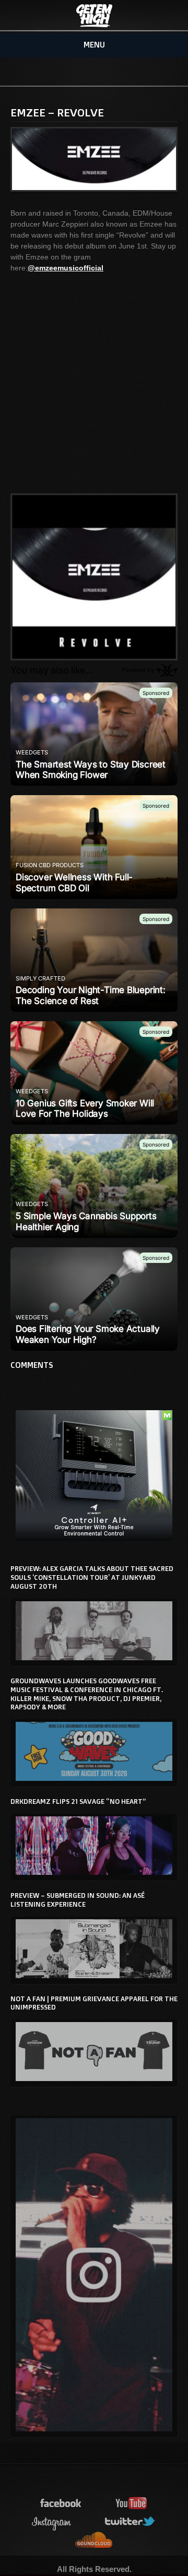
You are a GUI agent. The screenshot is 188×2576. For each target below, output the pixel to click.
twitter (131, 2522)
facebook (61, 2504)
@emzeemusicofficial (66, 268)
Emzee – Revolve (57, 112)
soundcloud (94, 2540)
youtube (132, 2504)
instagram (52, 2522)
